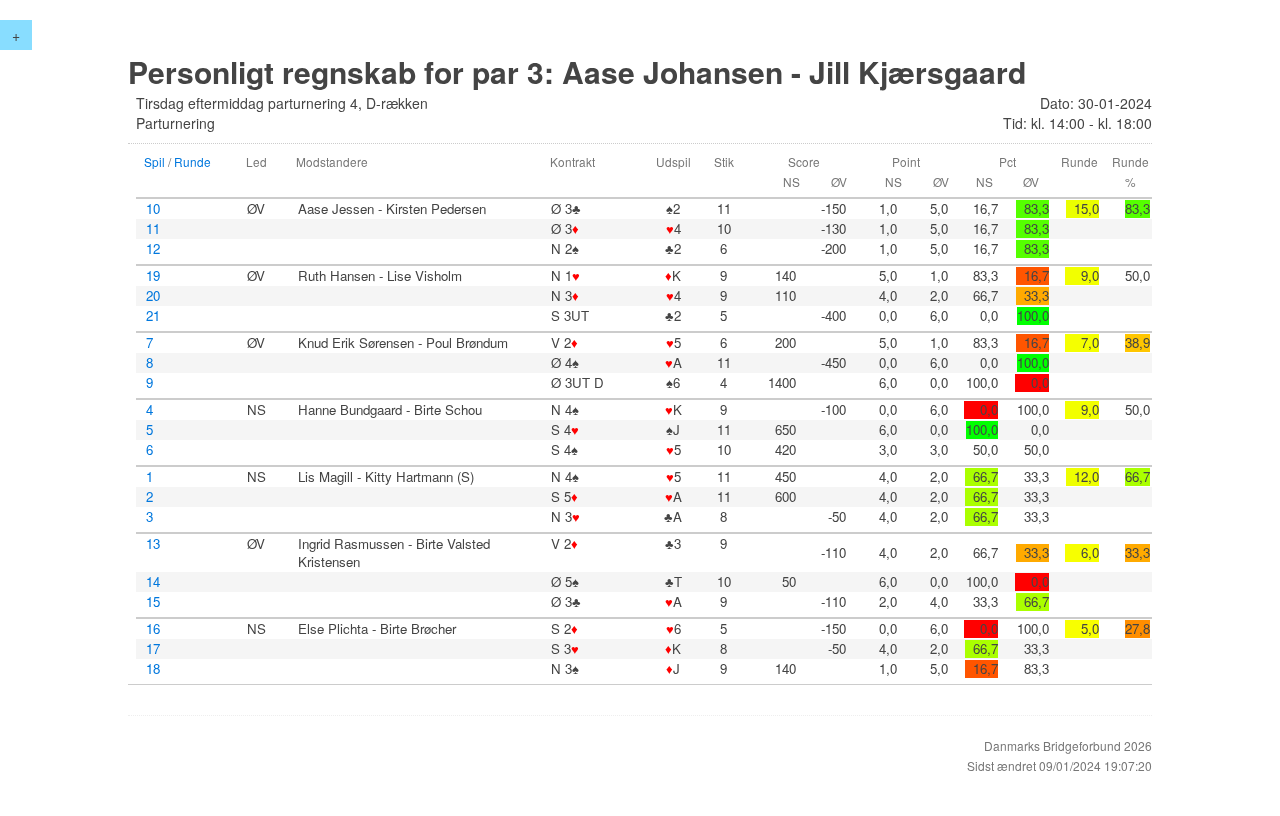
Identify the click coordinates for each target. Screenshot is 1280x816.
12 (153, 249)
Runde (192, 161)
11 (153, 229)
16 (153, 629)
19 (153, 276)
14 (153, 582)
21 (153, 316)
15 (153, 602)
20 (153, 296)
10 (153, 209)
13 (153, 544)
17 (153, 649)
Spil (154, 161)
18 (153, 669)
